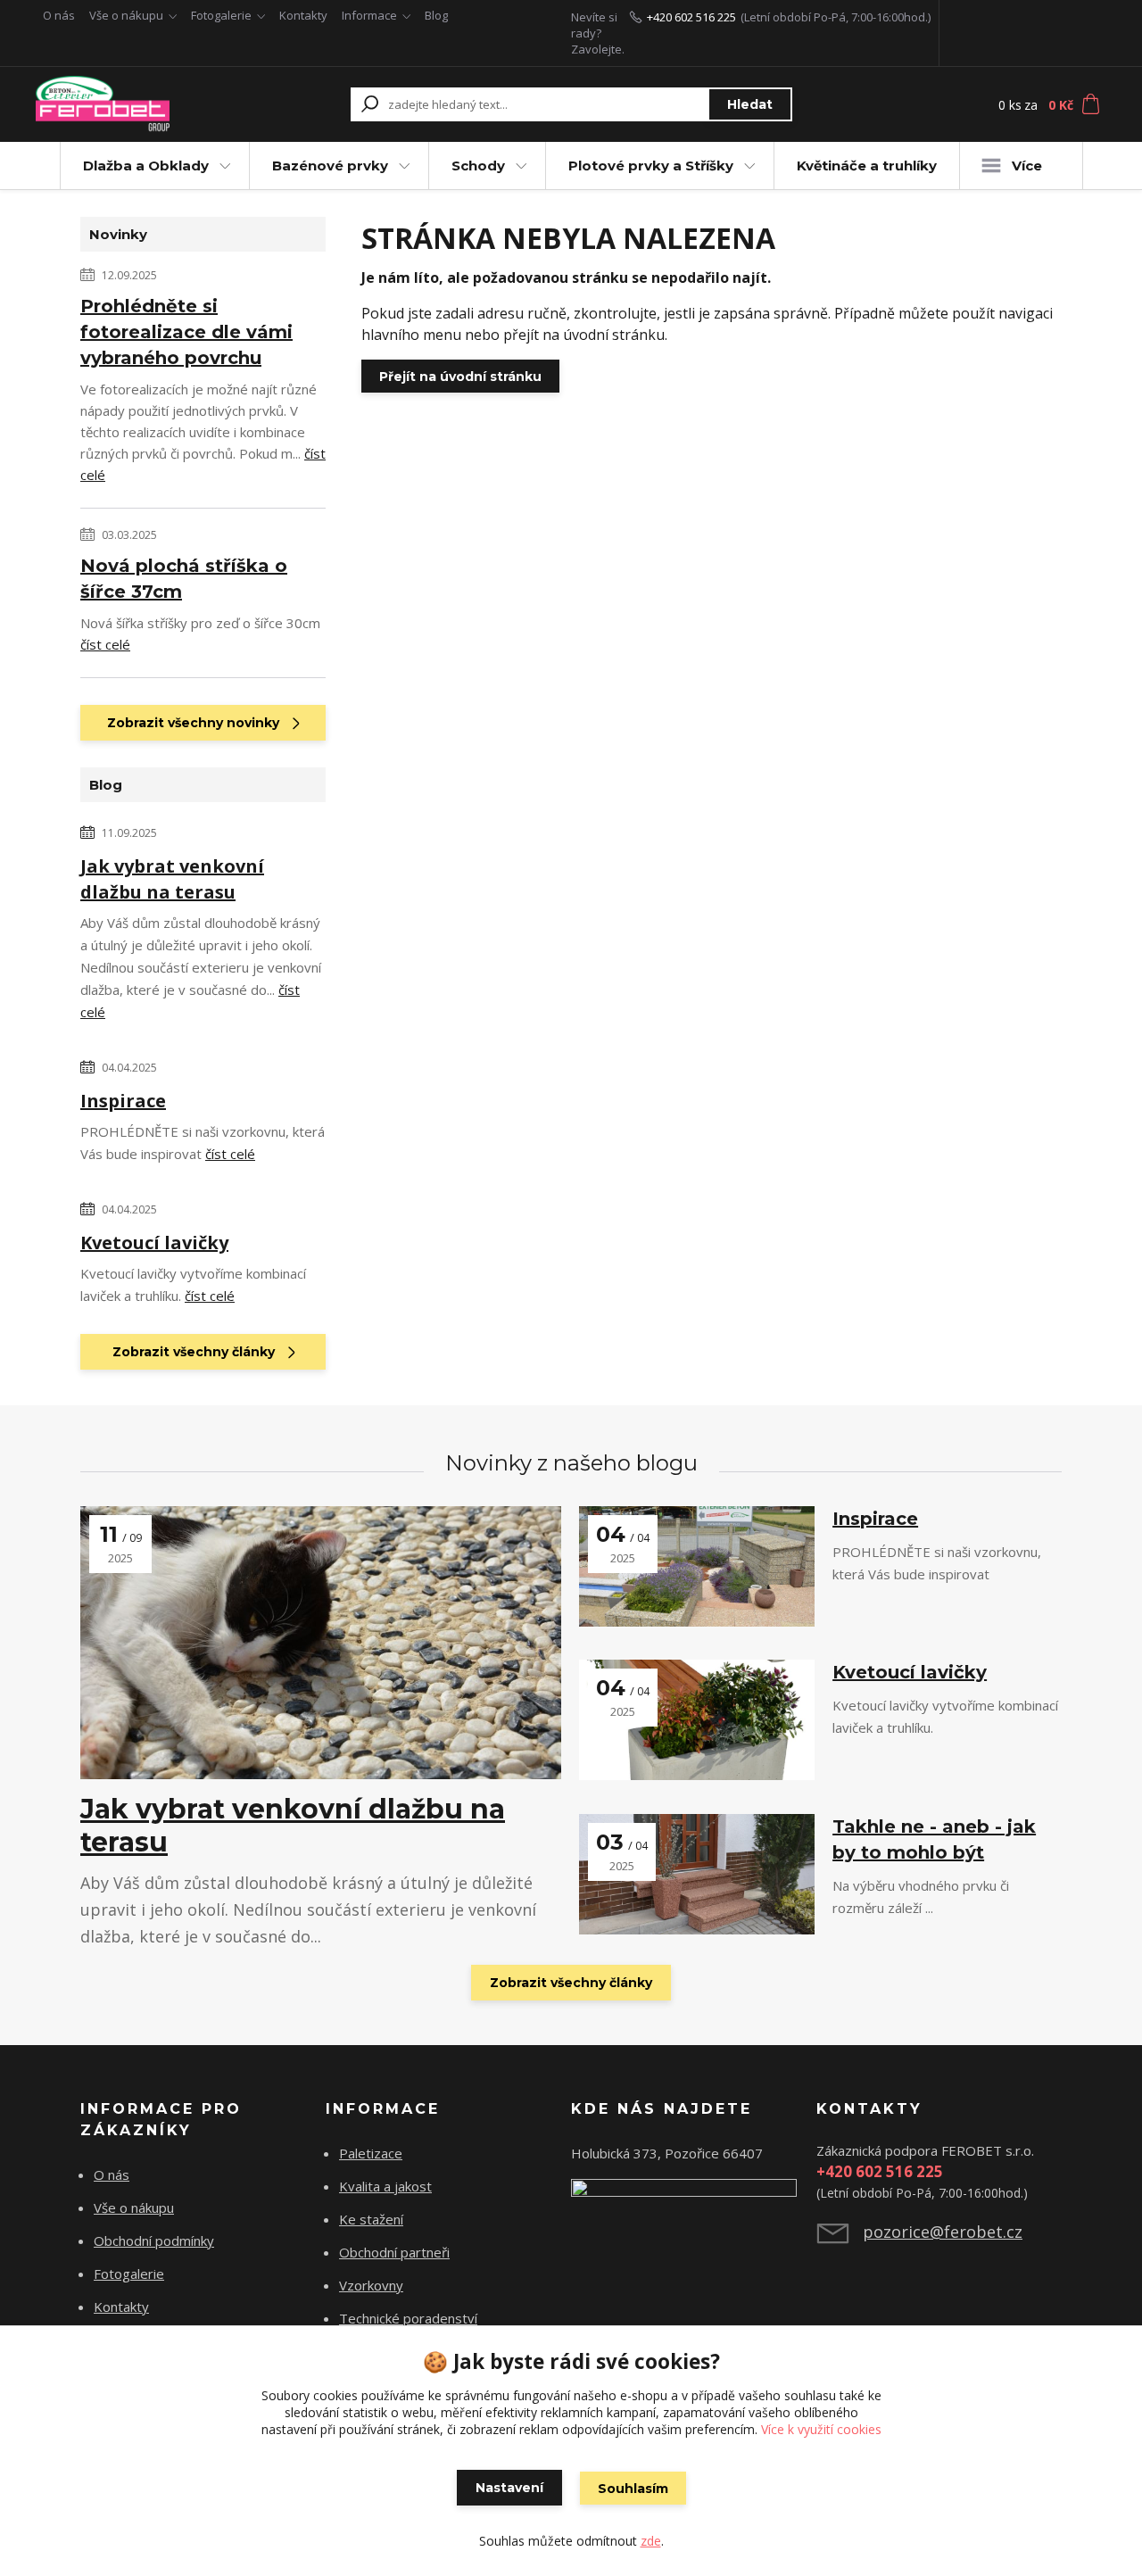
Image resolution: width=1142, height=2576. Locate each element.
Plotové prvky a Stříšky (651, 166)
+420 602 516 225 (691, 17)
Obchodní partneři (394, 2252)
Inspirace (123, 1101)
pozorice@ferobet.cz (943, 2232)
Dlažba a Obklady (146, 166)
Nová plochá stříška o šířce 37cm (184, 579)
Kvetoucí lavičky (154, 1242)
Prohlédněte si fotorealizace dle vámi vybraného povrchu (186, 332)
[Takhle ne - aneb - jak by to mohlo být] (697, 1874)
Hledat (750, 104)
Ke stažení (371, 2219)
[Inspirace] (697, 1566)
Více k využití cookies (821, 2429)
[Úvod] (136, 104)
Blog (436, 15)
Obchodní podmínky (154, 2241)
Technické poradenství (408, 2318)
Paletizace (371, 2153)
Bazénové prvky (330, 166)
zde (651, 2541)
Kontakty (303, 15)
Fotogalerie (221, 15)
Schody (478, 166)
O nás (59, 15)
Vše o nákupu (126, 15)
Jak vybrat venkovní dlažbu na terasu (172, 879)
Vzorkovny (371, 2285)
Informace (369, 15)
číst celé (105, 644)
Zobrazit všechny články (194, 1352)
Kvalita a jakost (385, 2186)
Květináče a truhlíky (867, 166)
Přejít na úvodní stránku (460, 377)
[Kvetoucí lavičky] (697, 1720)
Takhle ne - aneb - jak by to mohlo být (934, 1839)
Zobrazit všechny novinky (193, 723)
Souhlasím (633, 2489)
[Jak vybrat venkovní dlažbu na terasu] (321, 1643)
